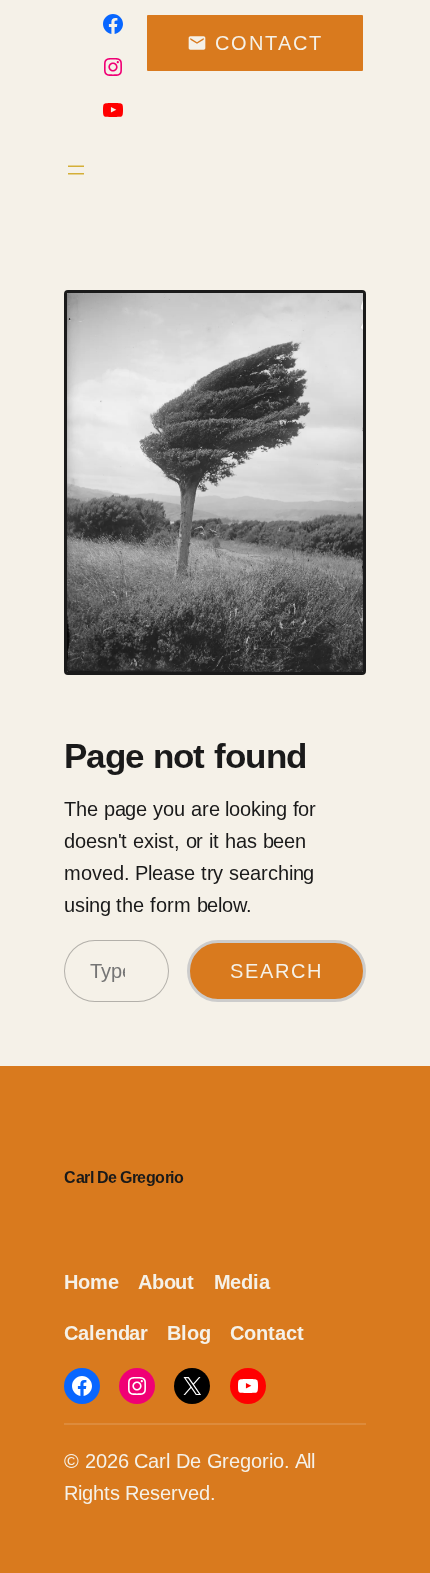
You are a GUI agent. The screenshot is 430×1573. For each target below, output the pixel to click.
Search (276, 971)
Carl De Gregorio (123, 1177)
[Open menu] (76, 170)
